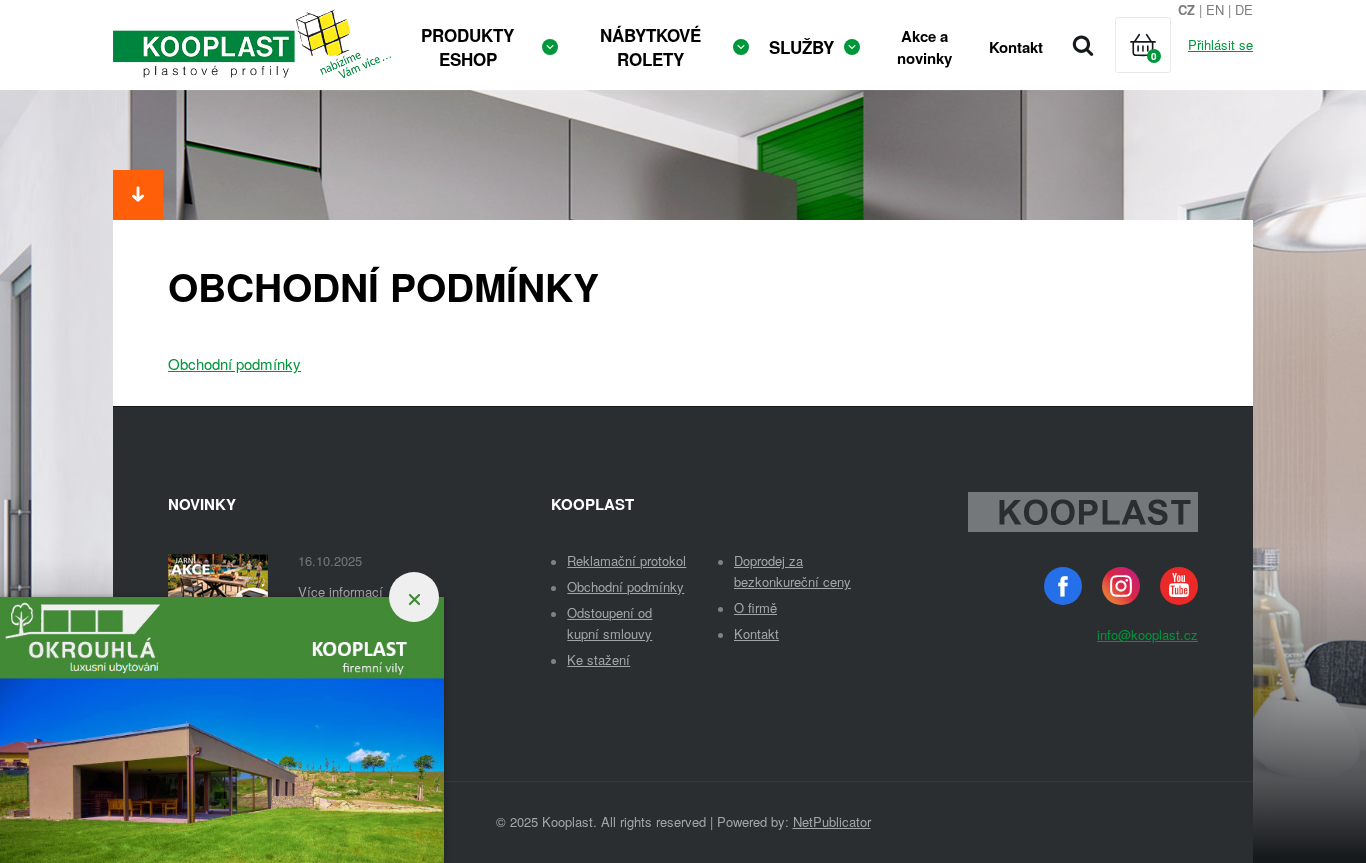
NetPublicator (832, 821)
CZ (1186, 9)
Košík (1162, 69)
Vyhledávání (1083, 45)
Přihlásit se (1220, 44)
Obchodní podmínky (234, 363)
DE (1244, 9)
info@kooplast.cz (1147, 634)
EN (1215, 9)
